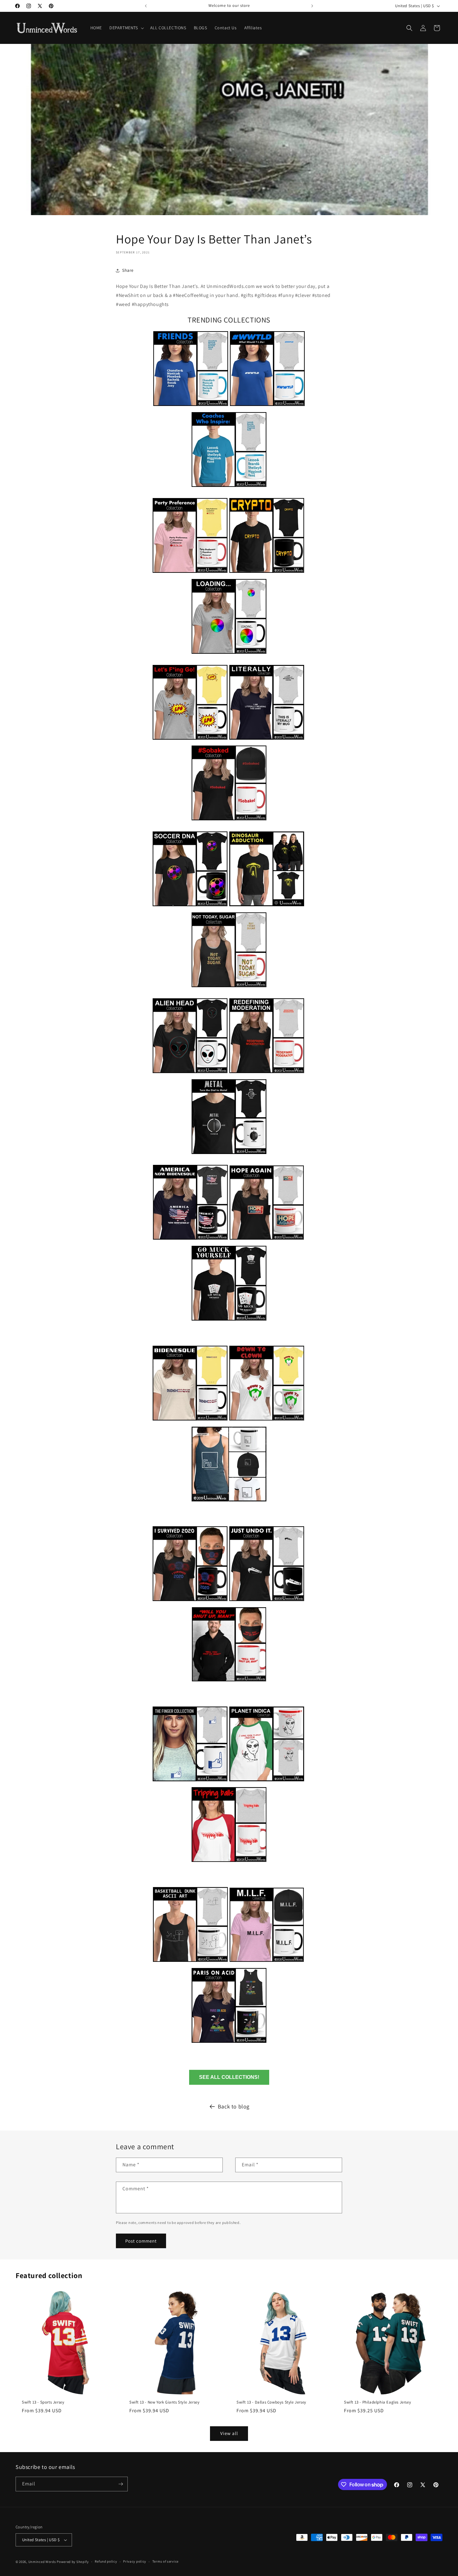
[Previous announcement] (146, 6)
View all (229, 2433)
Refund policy (106, 2561)
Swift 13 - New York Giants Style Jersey (164, 2402)
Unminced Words (42, 2562)
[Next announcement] (312, 6)
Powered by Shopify (73, 2562)
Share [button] (128, 270)
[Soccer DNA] (190, 907)
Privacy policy (135, 2561)
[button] (126, 28)
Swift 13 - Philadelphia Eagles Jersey (377, 2402)
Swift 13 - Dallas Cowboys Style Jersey (271, 2402)
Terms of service (165, 2561)
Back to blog (234, 2106)
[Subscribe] (121, 2484)
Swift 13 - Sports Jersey (43, 2402)
